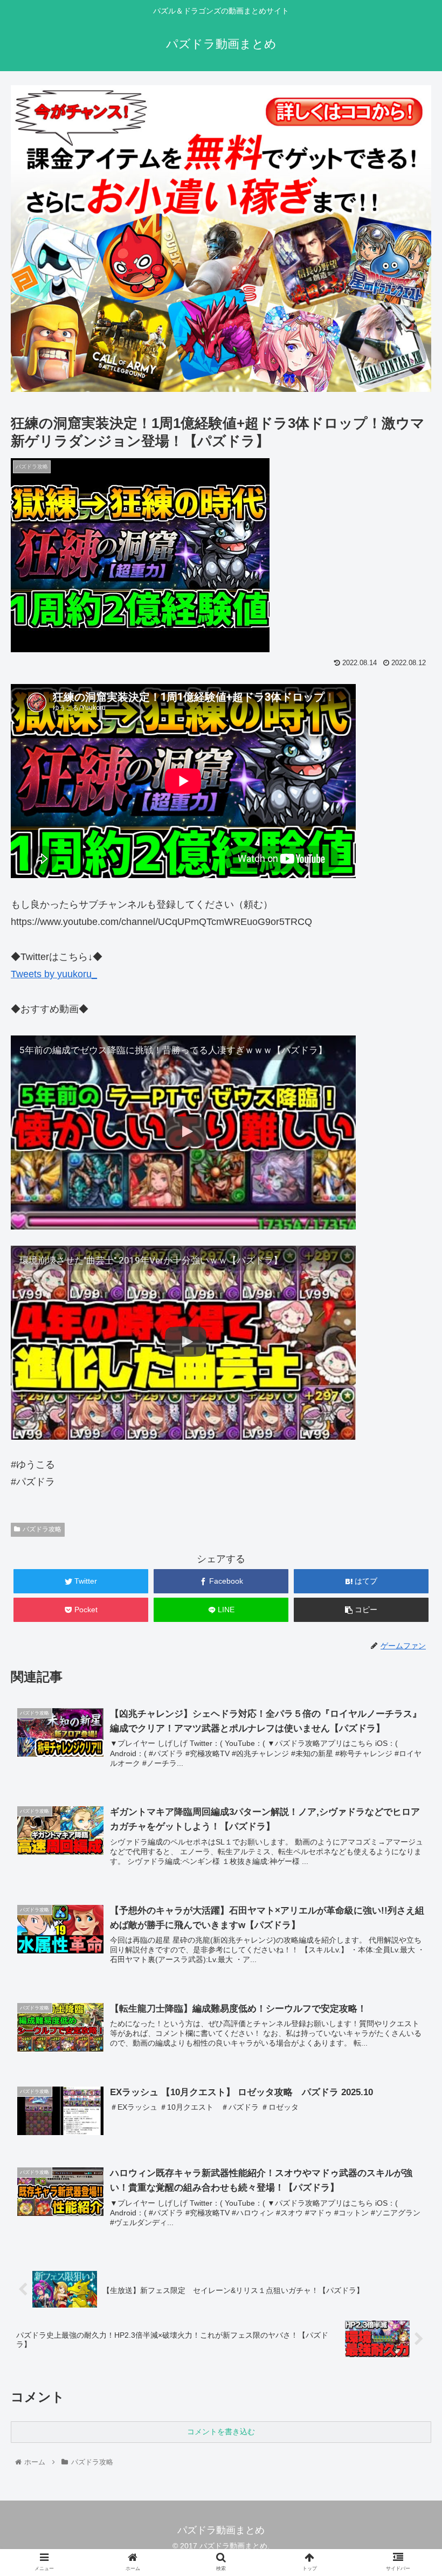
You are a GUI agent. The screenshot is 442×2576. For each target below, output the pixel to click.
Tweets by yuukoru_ (54, 974)
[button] (409, 1532)
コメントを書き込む (221, 2432)
